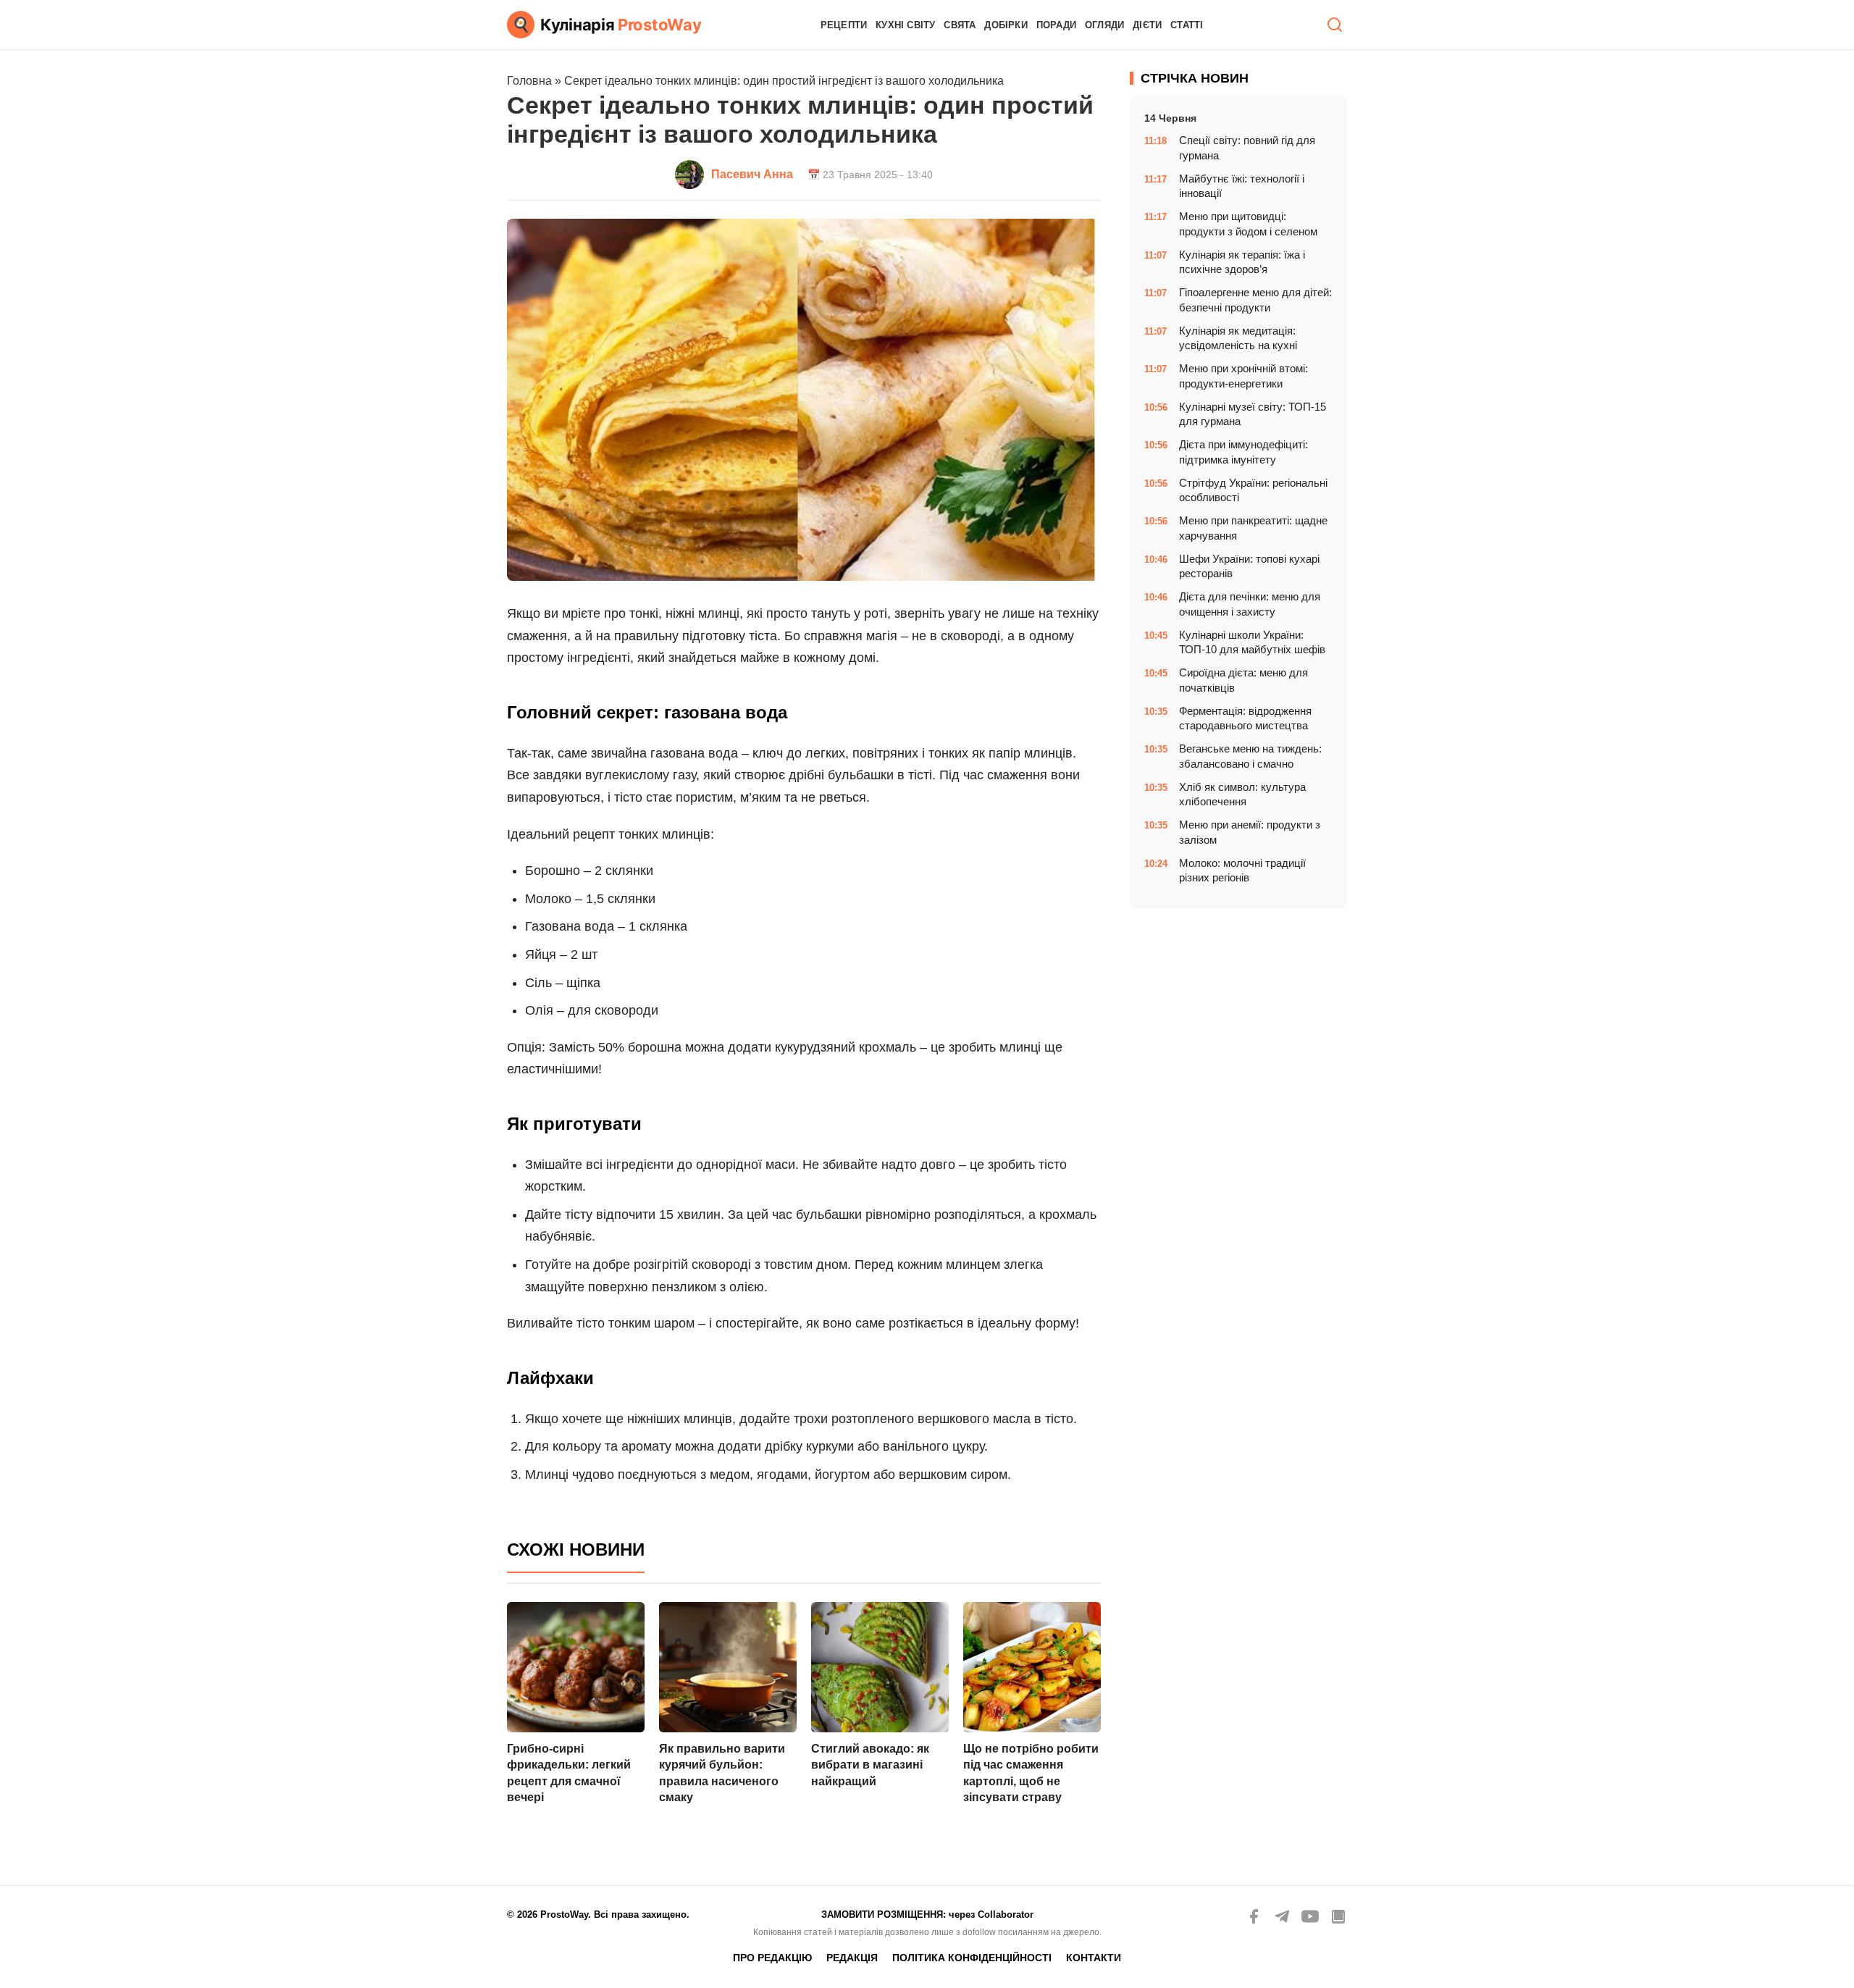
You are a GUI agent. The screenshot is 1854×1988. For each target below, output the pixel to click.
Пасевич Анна (752, 174)
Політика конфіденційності (972, 1958)
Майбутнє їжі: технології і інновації (1242, 186)
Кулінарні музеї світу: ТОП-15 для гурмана (1253, 414)
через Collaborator (991, 1914)
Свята (960, 25)
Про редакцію (772, 1958)
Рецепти (844, 25)
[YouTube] (1310, 1916)
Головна (529, 81)
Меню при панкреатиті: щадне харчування (1253, 528)
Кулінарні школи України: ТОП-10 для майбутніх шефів (1252, 642)
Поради (1056, 25)
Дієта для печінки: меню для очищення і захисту (1250, 604)
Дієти (1147, 25)
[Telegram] (1282, 1916)
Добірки (1006, 25)
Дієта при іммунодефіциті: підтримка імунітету (1243, 452)
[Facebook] (1254, 1916)
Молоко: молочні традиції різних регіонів (1242, 870)
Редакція (852, 1958)
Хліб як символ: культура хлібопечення (1242, 794)
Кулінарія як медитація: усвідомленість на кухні (1238, 338)
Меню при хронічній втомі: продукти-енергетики (1243, 376)
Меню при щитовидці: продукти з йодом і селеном (1248, 223)
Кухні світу (905, 25)
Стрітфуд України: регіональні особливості (1253, 490)
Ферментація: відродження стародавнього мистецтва (1245, 718)
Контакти (1094, 1958)
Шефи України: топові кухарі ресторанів (1249, 566)
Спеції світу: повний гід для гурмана (1247, 147)
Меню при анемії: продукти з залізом (1250, 832)
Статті (1187, 25)
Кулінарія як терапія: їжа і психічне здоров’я (1242, 262)
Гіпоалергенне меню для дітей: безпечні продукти (1255, 299)
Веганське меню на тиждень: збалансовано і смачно (1250, 756)
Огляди (1104, 25)
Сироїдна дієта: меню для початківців (1243, 680)
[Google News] (1338, 1916)
